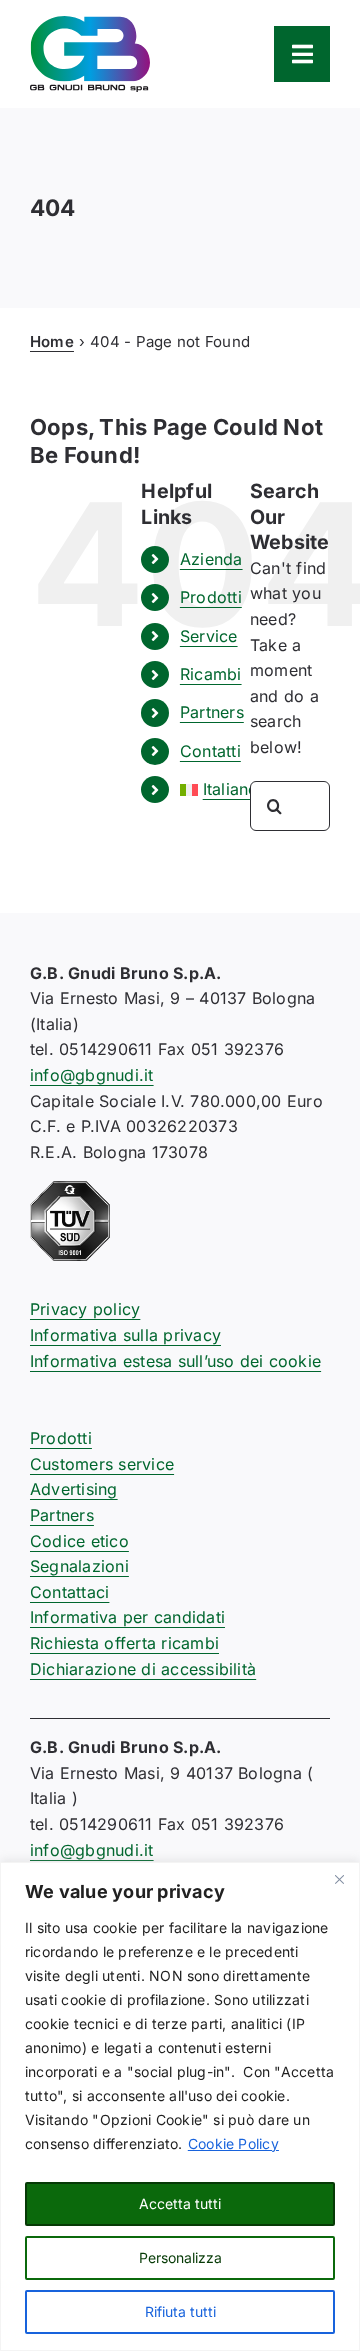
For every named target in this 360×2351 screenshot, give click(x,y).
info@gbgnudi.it (92, 1075)
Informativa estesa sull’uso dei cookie (175, 1361)
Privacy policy (85, 1309)
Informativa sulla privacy (125, 1335)
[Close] (339, 1879)
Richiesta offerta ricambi (124, 1643)
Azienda (211, 559)
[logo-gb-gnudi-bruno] (90, 24)
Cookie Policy (233, 2143)
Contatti (210, 751)
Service (209, 636)
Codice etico (79, 1541)
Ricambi (211, 674)
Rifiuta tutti (180, 2311)
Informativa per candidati (127, 1617)
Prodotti (211, 597)
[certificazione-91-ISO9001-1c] (70, 1189)
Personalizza (180, 2257)
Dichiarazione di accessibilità (143, 1669)
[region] (180, 2106)
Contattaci (69, 1592)
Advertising (74, 1489)
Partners (212, 712)
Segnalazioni (79, 1566)
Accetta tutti (180, 2203)
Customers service (102, 1464)
